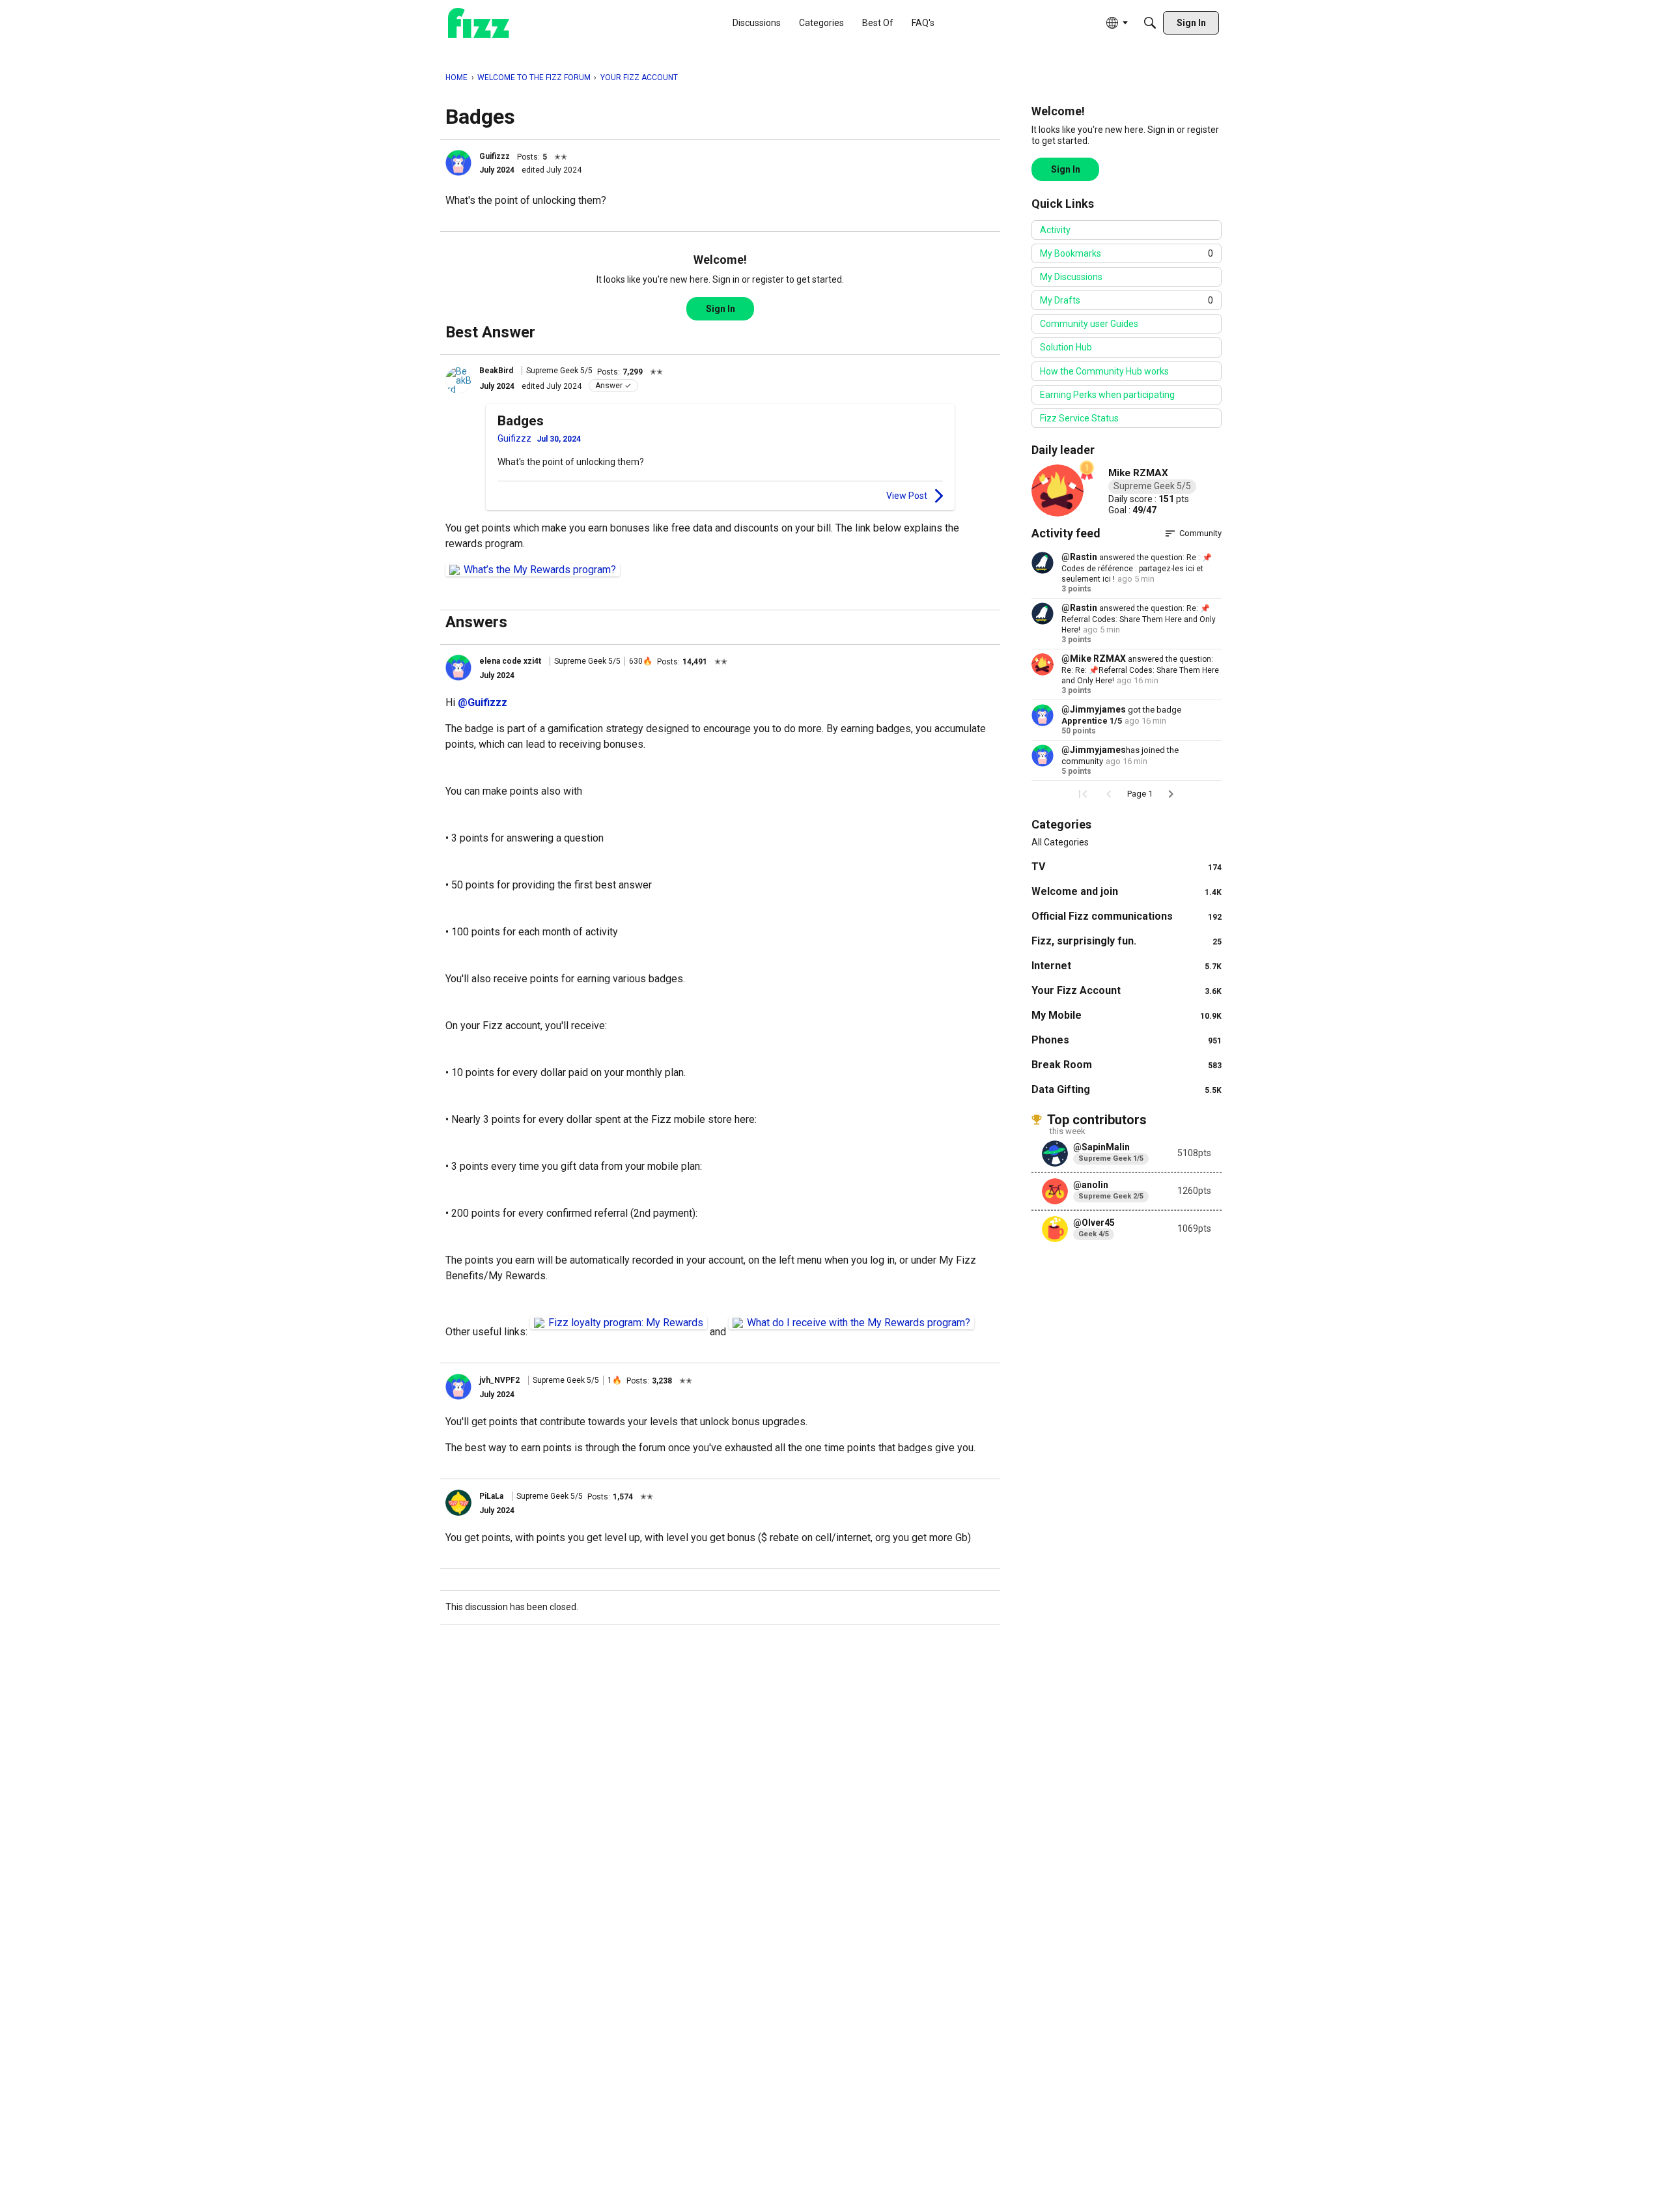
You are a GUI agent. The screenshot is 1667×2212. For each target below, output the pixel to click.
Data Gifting (1127, 1089)
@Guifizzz (483, 702)
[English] (479, 23)
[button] (458, 163)
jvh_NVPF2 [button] (499, 1380)
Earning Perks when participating (1107, 395)
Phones (1127, 1040)
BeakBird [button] (496, 371)
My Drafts (1127, 300)
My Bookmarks (1127, 253)
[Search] (1150, 23)
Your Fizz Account (1127, 990)
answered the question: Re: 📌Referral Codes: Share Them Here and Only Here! (1139, 619)
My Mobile (1127, 1015)
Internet (1127, 966)
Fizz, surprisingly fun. (1127, 941)
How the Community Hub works (1104, 371)
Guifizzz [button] (495, 156)
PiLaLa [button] (491, 1496)
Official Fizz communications (1127, 916)
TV (1127, 867)
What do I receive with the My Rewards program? (859, 1323)
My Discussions (1071, 277)
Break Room (1127, 1065)
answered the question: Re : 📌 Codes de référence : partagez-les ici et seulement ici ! (1137, 568)
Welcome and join (1127, 891)
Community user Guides (1089, 324)
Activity (1055, 230)
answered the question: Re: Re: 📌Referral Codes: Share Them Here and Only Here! (1140, 670)
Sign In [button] (721, 309)
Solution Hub (1066, 347)
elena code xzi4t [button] (510, 661)
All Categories (1060, 842)
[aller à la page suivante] (1171, 794)
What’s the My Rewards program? (540, 570)
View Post (907, 496)
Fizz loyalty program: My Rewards (626, 1323)
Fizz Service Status (1079, 418)
